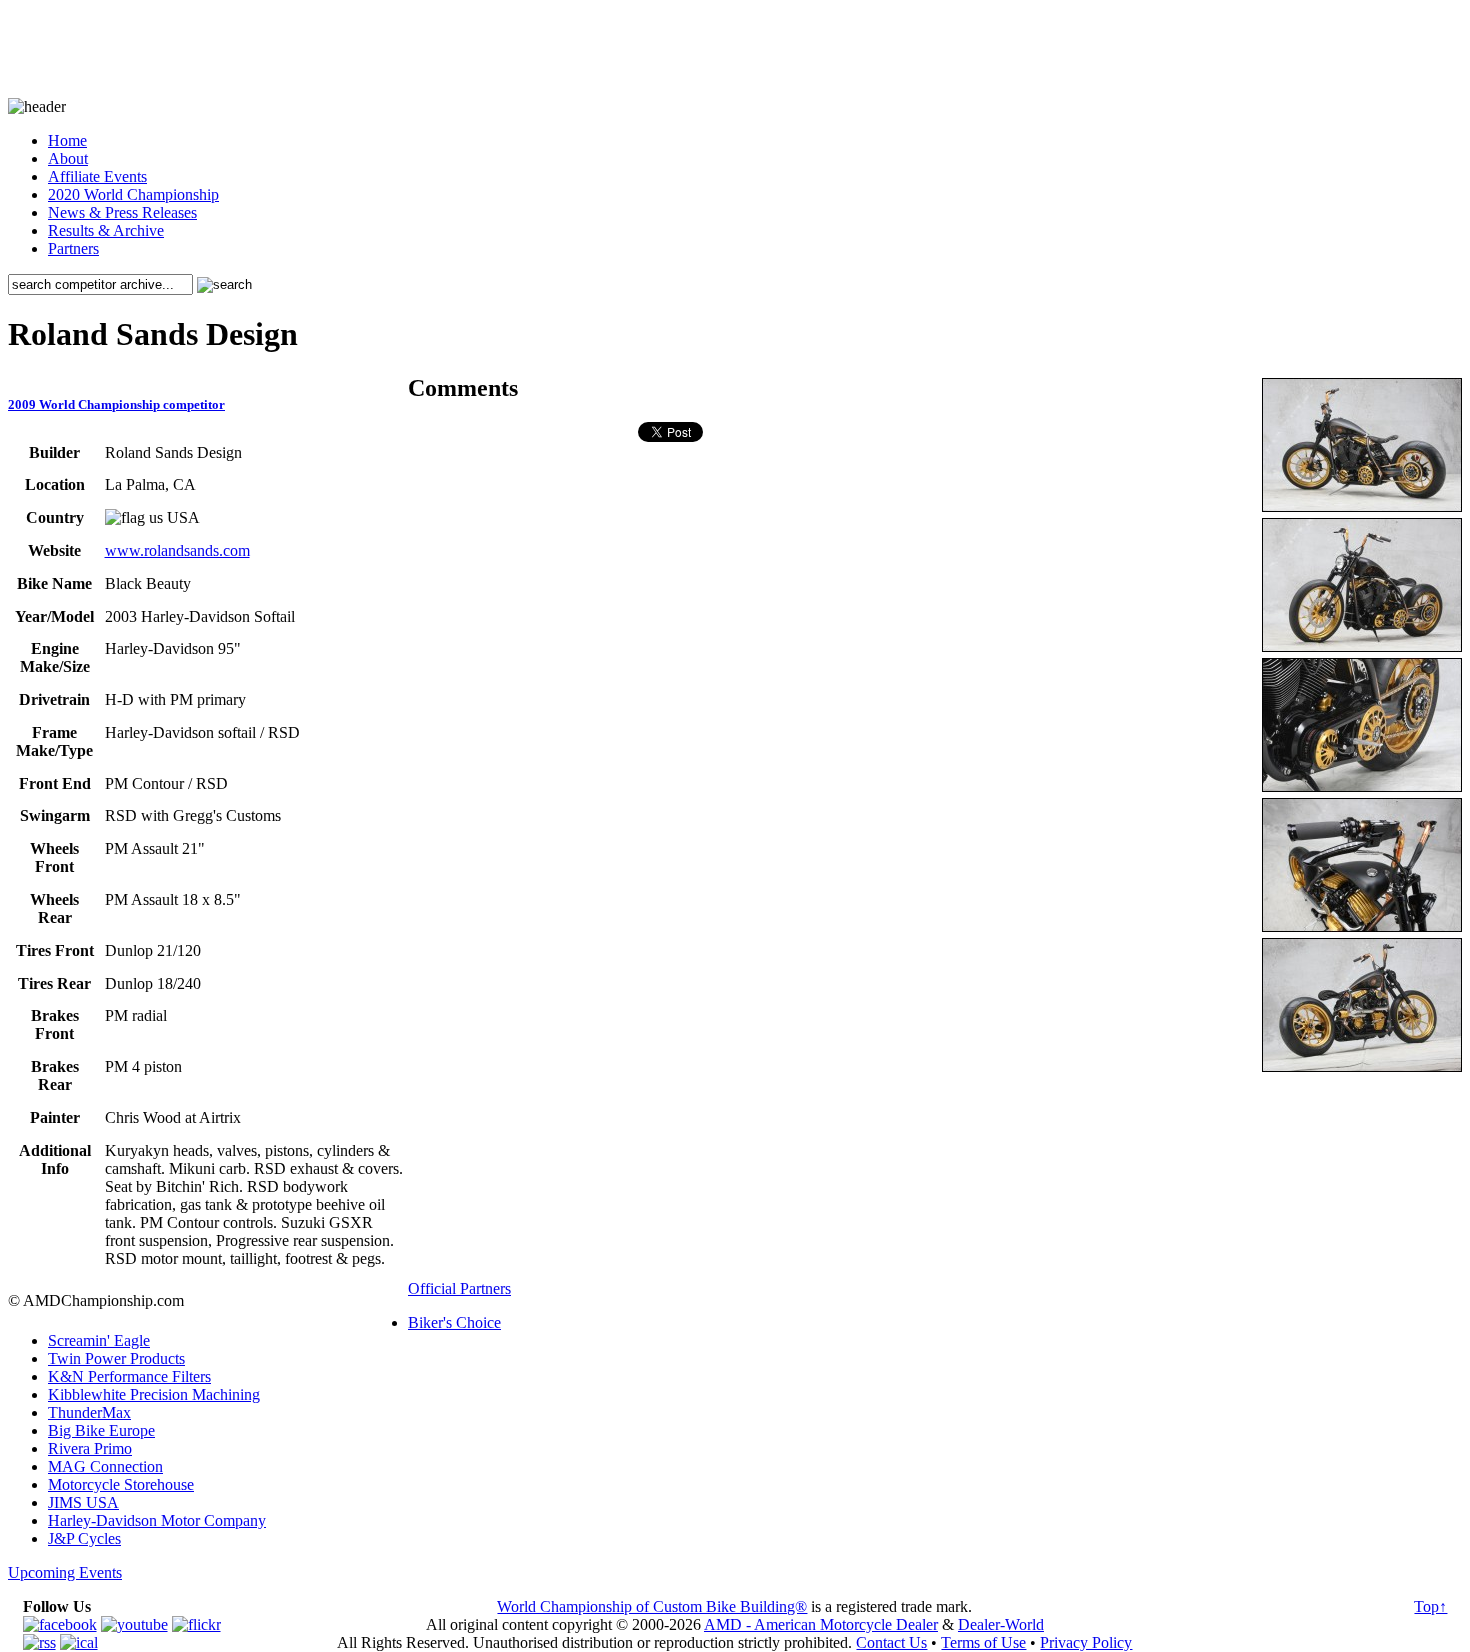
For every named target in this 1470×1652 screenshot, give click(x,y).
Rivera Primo (90, 1448)
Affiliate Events (97, 176)
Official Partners (459, 1288)
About (68, 158)
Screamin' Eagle (99, 1340)
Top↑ (1430, 1606)
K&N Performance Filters (129, 1376)
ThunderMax (89, 1412)
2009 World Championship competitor (116, 404)
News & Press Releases (122, 212)
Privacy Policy (1086, 1642)
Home (67, 140)
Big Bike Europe (101, 1430)
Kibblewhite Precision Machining (154, 1394)
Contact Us (891, 1642)
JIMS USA (83, 1502)
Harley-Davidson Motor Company (157, 1520)
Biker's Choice (454, 1322)
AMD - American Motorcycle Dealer (821, 1624)
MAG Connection (105, 1466)
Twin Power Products (116, 1358)
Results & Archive (106, 230)
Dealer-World (1001, 1624)
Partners (73, 248)
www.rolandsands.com (177, 550)
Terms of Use (983, 1642)
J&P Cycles (84, 1538)
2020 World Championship (133, 194)
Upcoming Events (65, 1572)
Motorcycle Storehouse (121, 1484)
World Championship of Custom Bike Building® (652, 1606)
